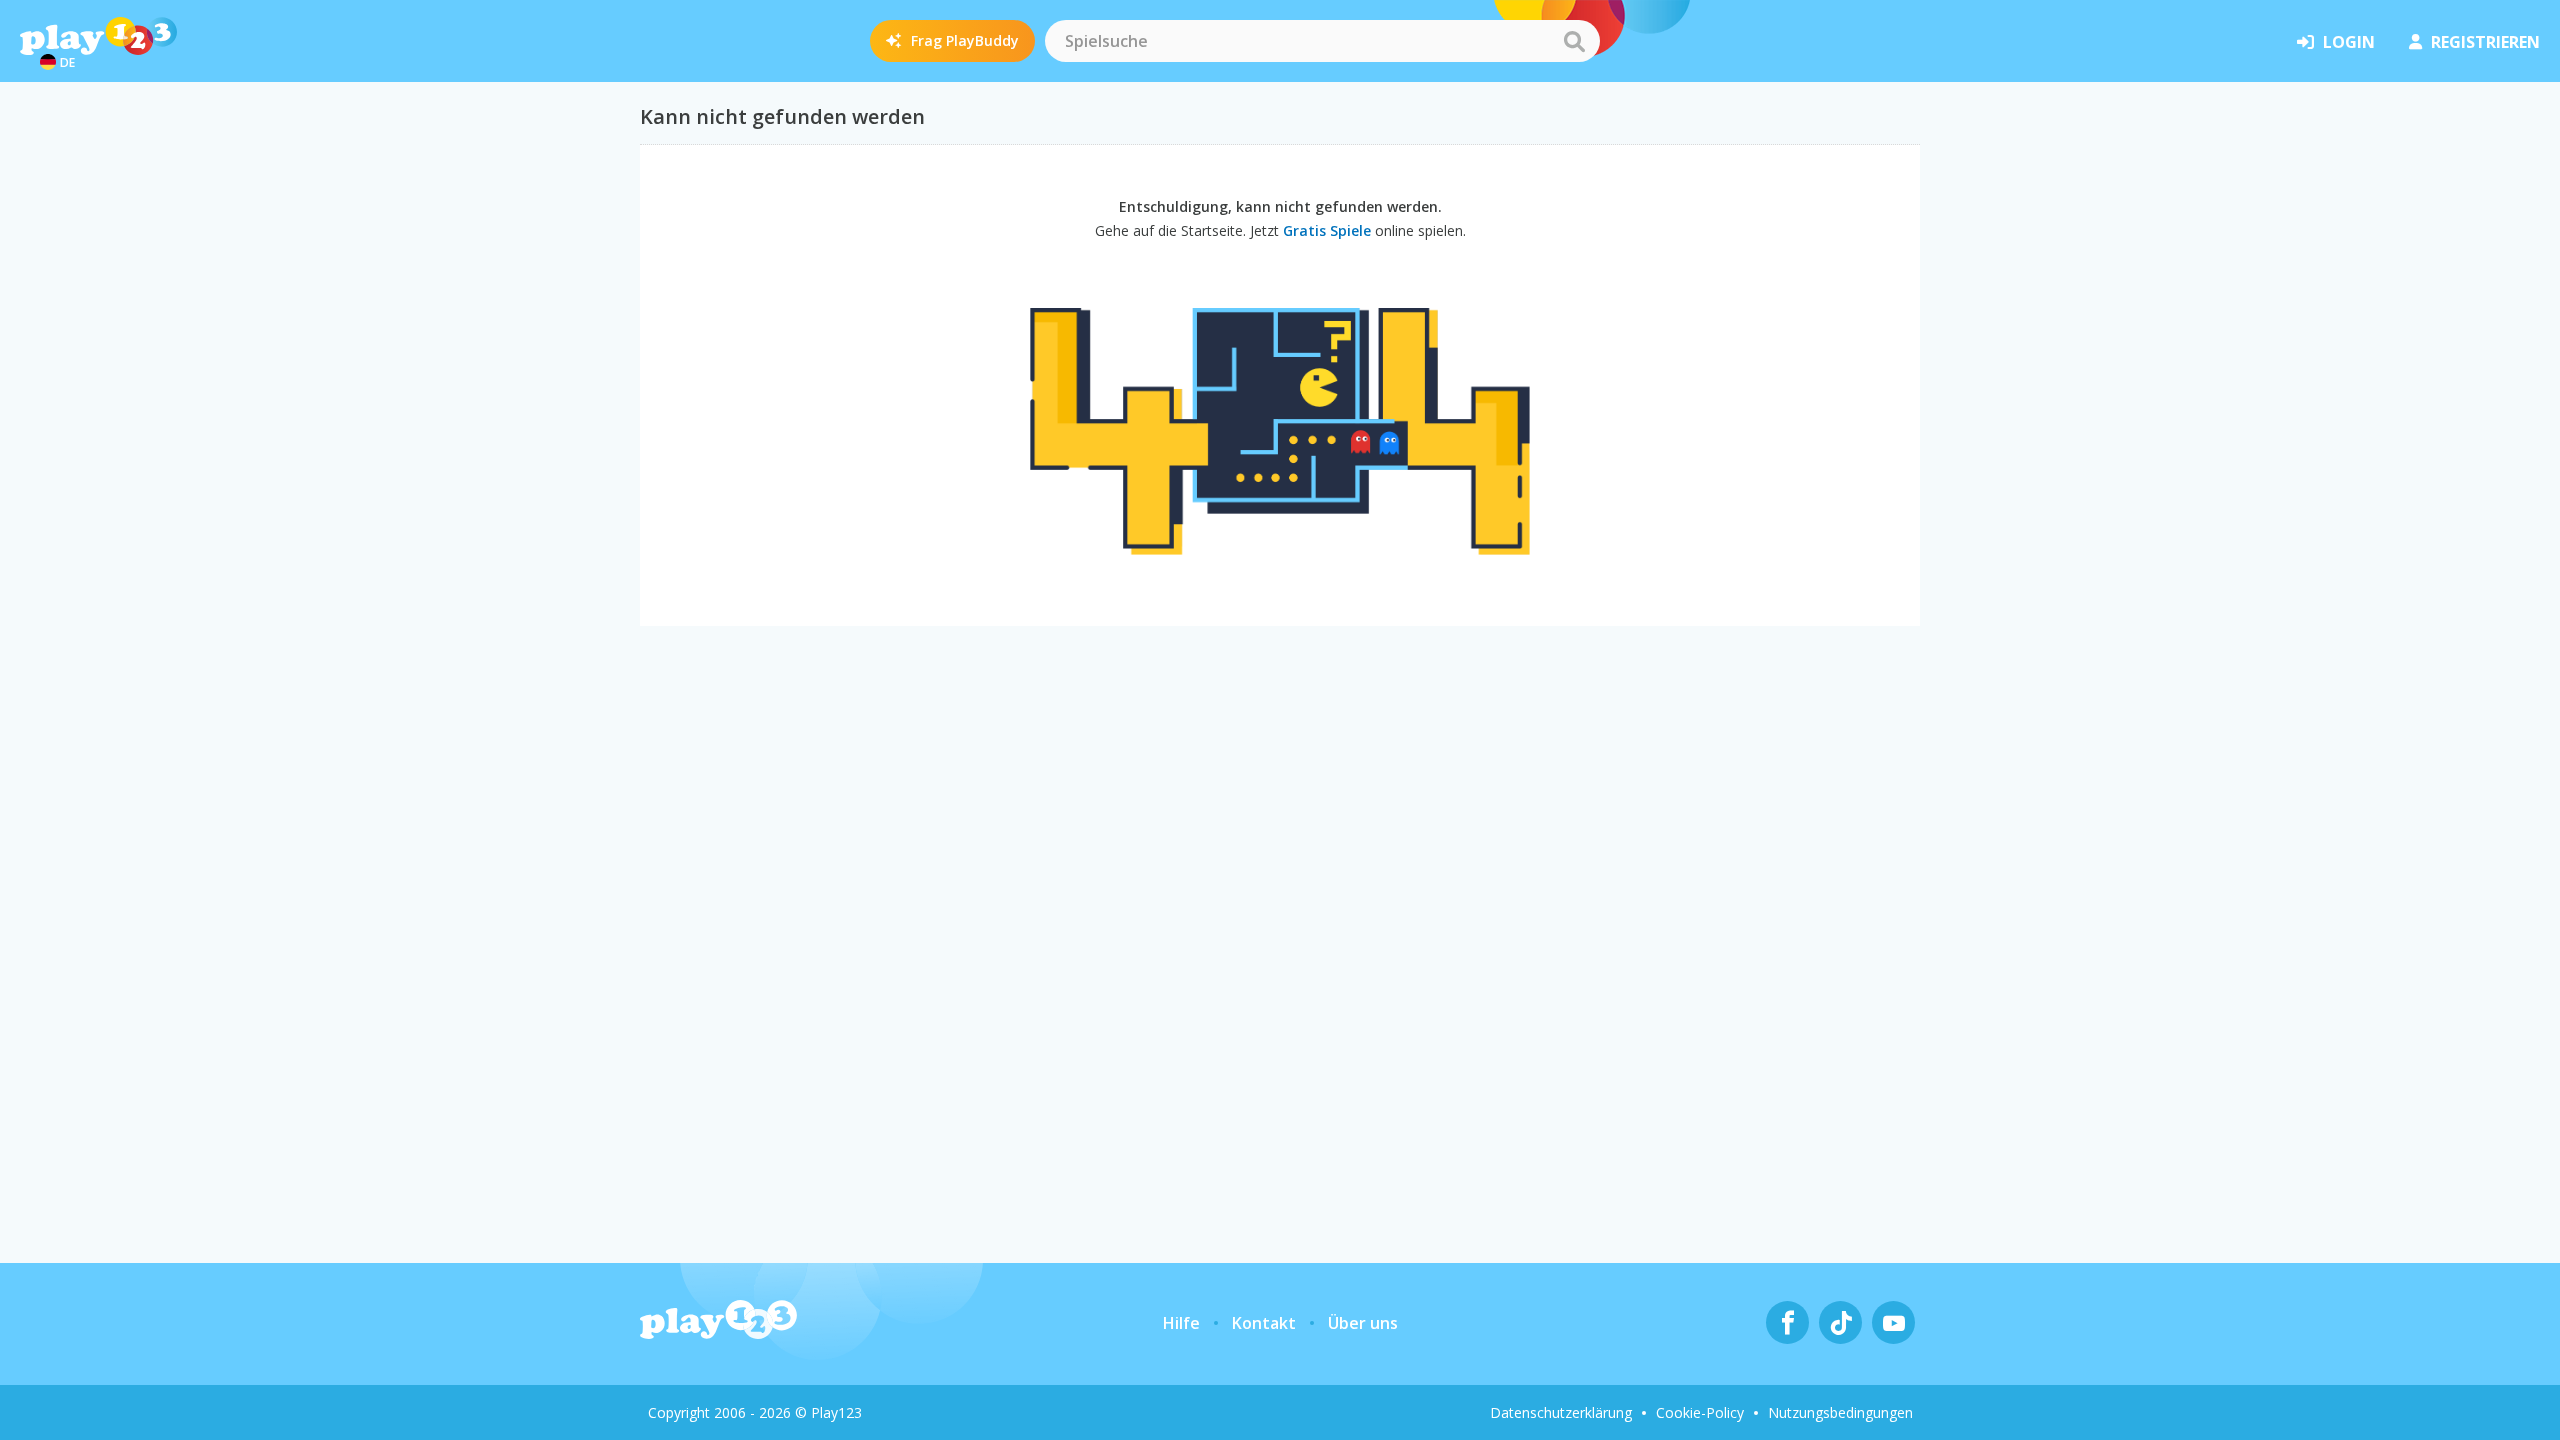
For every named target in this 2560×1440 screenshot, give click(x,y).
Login (2349, 42)
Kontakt (1264, 1323)
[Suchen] (1574, 41)
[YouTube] (1893, 1322)
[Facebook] (1787, 1322)
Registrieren (2485, 42)
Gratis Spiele (1327, 230)
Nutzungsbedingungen (1840, 1412)
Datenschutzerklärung (1561, 1412)
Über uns (1363, 1323)
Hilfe (1181, 1323)
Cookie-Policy (1700, 1412)
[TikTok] (1840, 1322)
